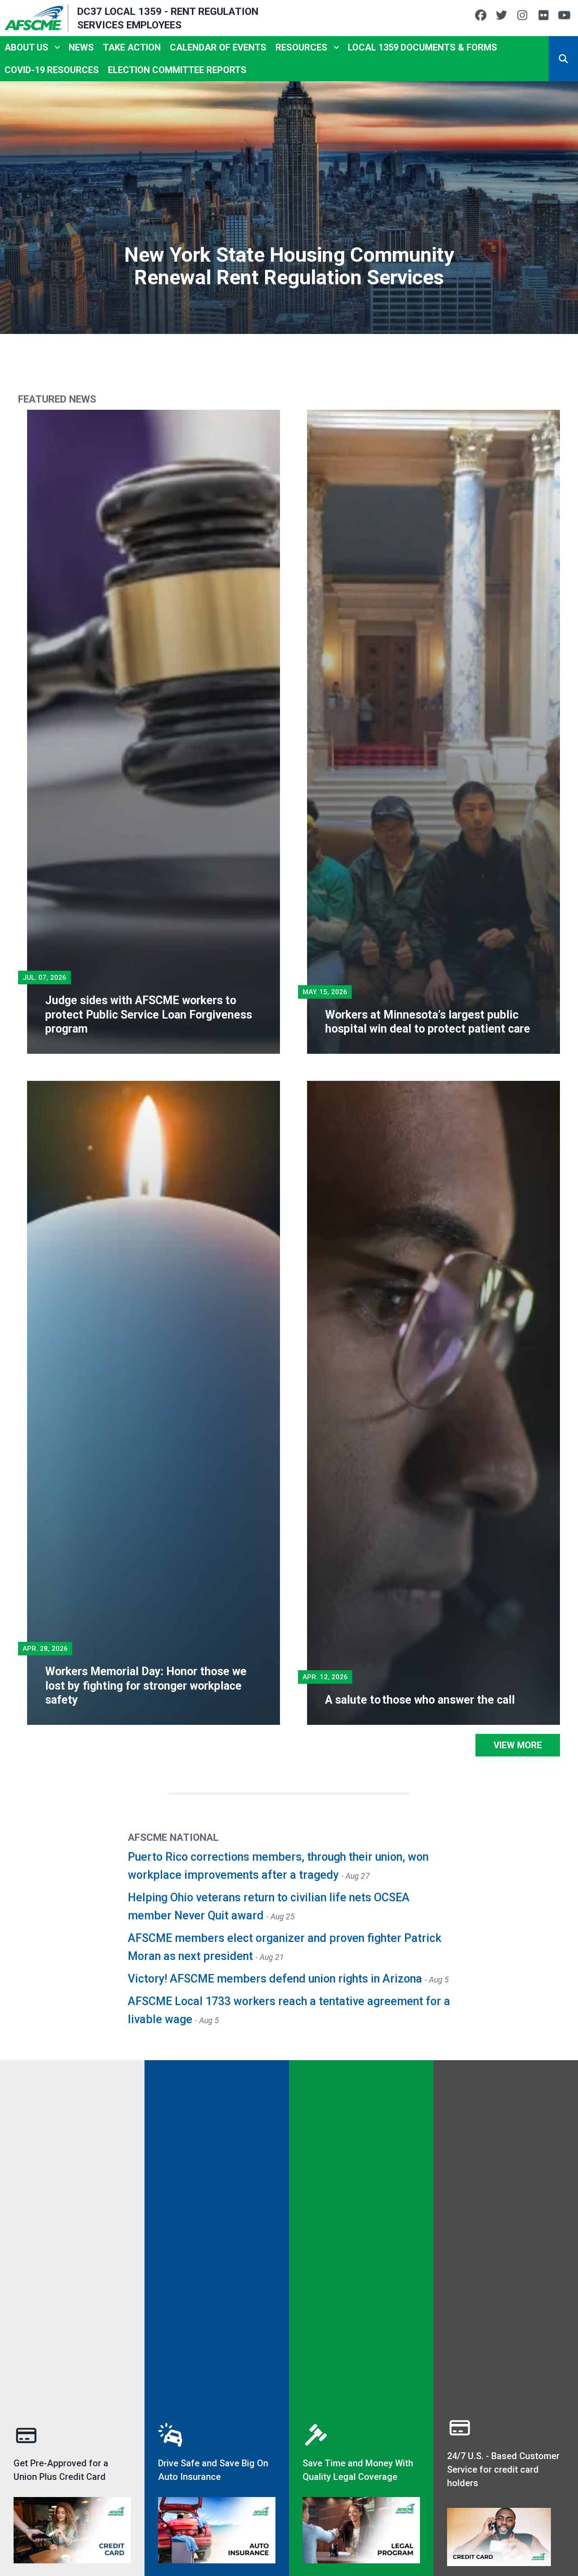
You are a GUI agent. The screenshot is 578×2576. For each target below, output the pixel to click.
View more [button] (518, 1745)
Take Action (132, 47)
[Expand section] (57, 47)
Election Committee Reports (177, 70)
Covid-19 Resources (52, 70)
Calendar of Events (218, 47)
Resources (301, 47)
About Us (26, 47)
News (81, 47)
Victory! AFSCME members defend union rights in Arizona (276, 1979)
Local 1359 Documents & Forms (422, 47)
